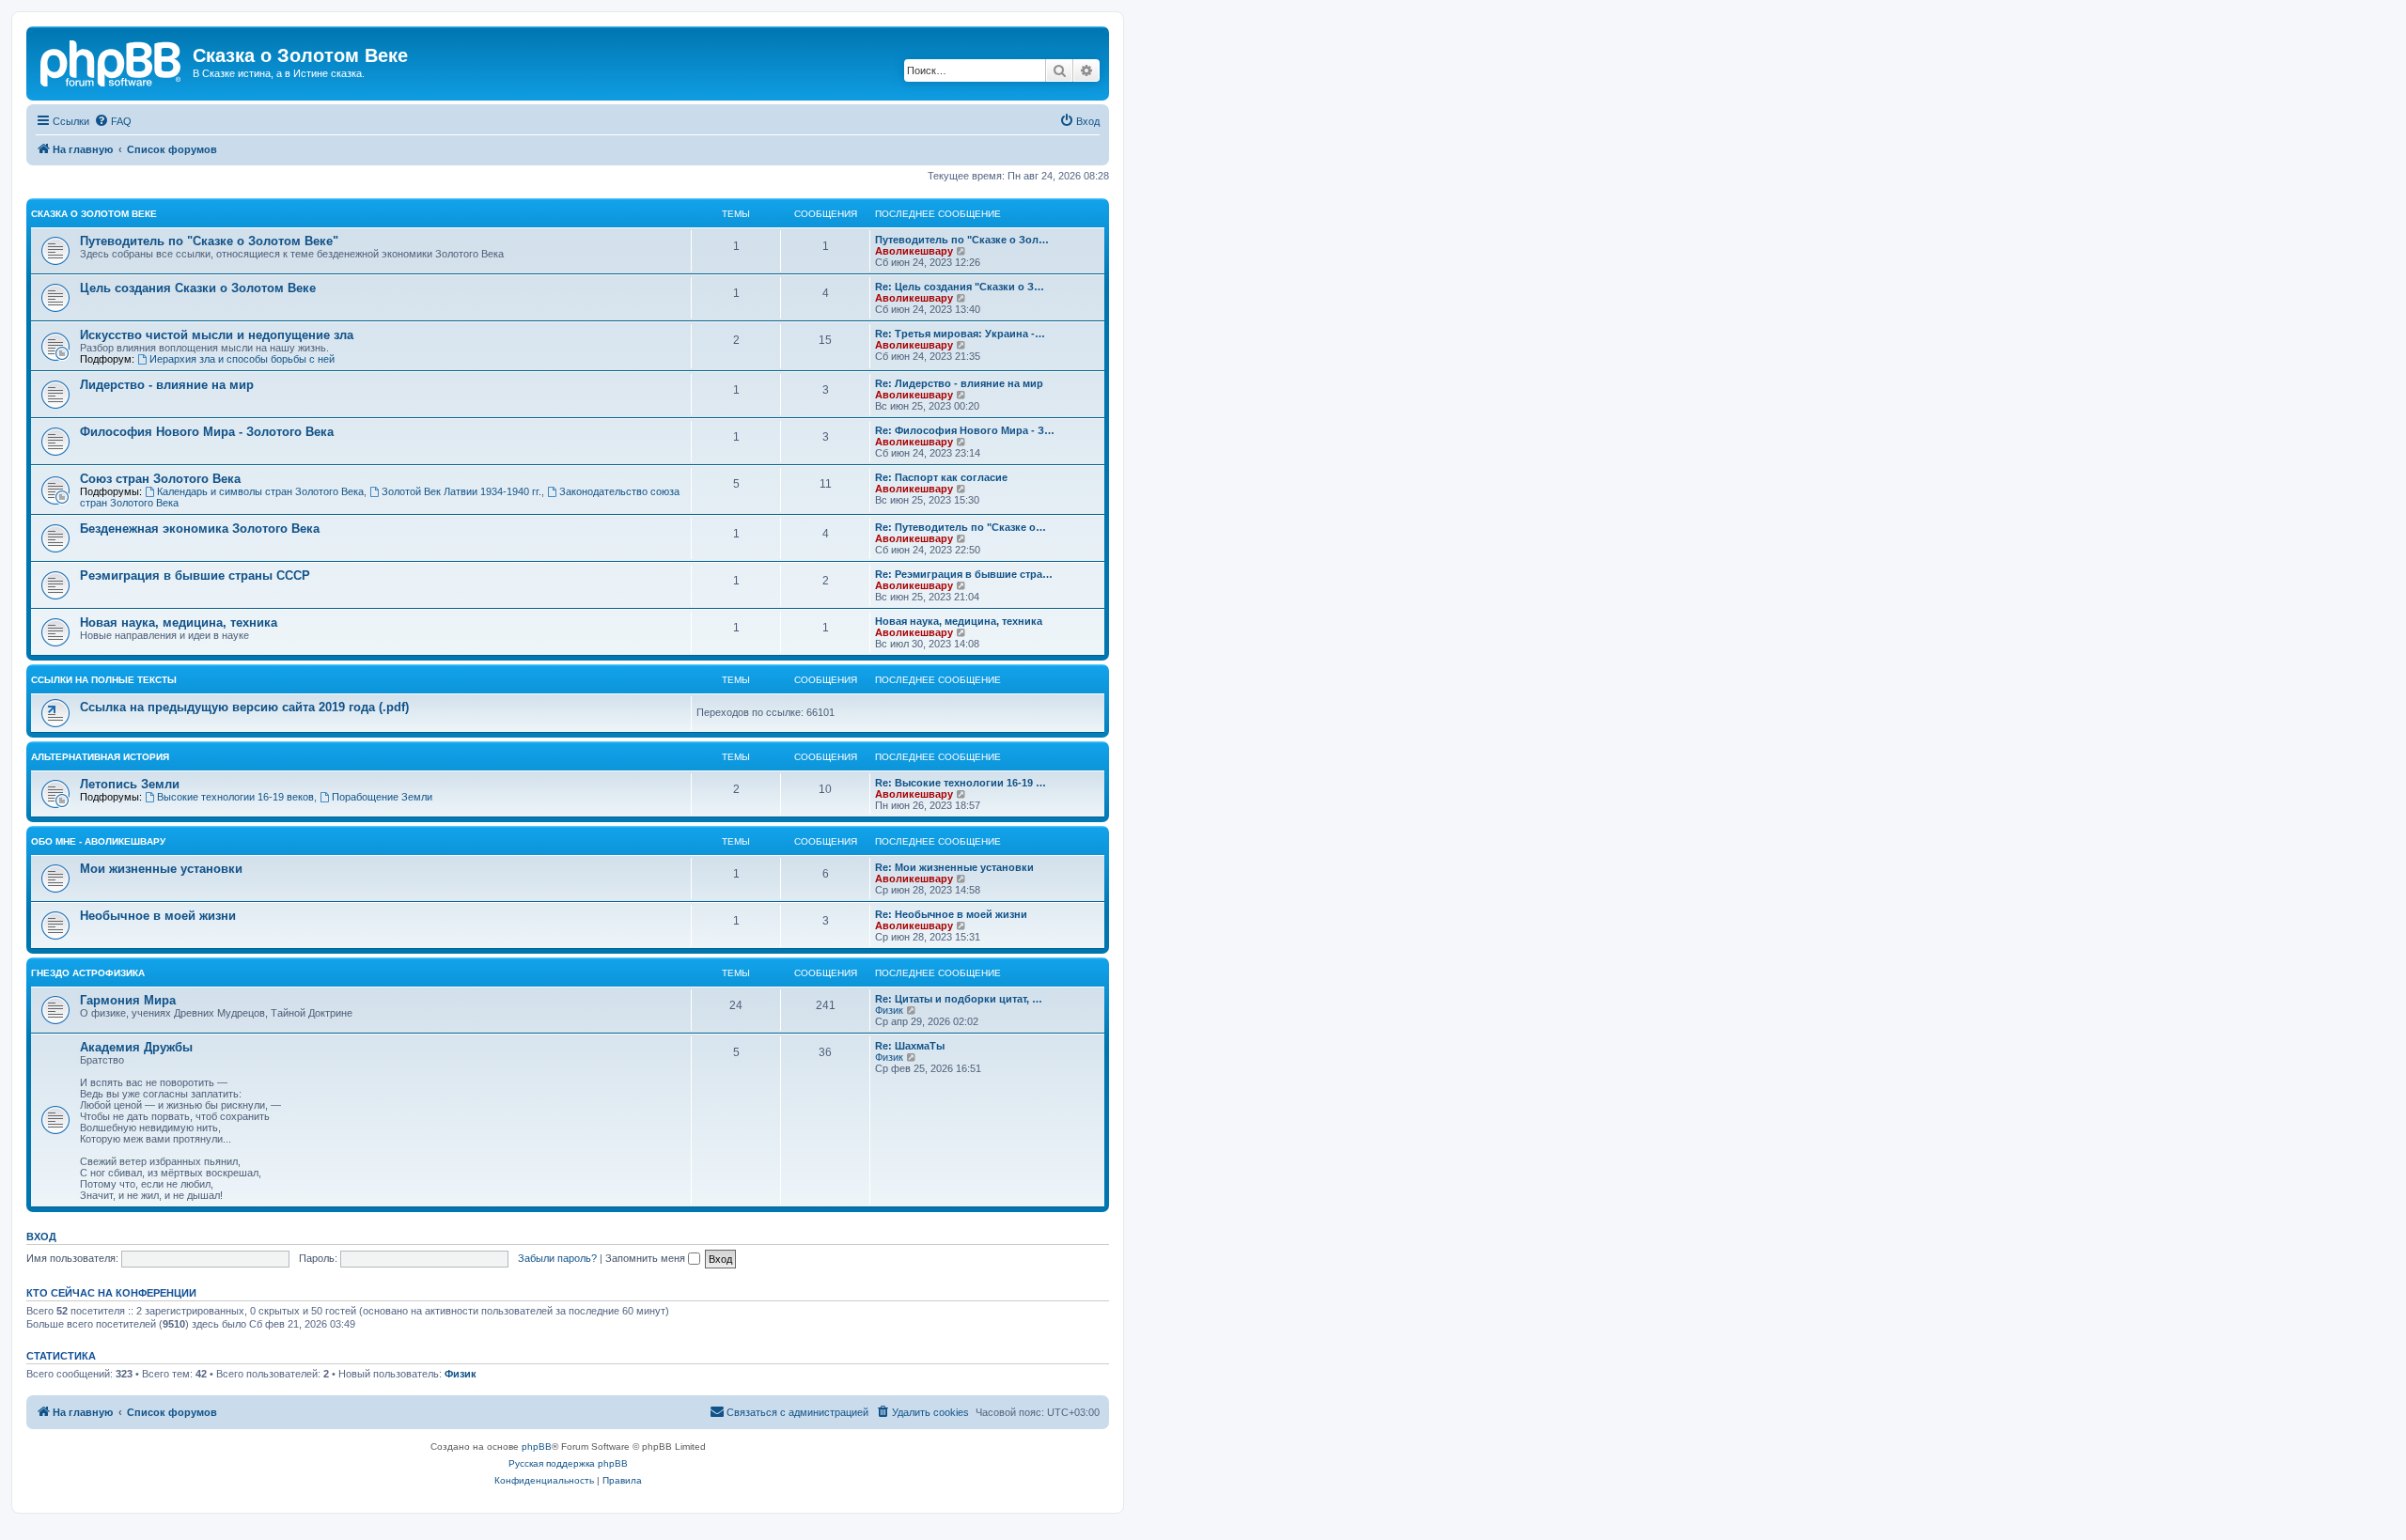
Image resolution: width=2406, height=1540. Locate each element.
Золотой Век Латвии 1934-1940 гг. (461, 491)
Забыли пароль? (557, 1258)
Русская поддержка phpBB (568, 1463)
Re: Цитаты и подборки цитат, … (959, 999)
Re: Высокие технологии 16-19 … (961, 783)
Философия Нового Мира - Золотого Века (207, 432)
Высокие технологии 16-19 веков (235, 797)
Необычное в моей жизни (158, 916)
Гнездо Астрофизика (88, 973)
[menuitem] (113, 121)
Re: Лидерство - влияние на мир (959, 383)
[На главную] (112, 61)
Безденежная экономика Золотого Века (200, 529)
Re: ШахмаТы (910, 1046)
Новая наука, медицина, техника (179, 622)
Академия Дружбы (136, 1047)
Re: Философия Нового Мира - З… (965, 430)
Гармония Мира (128, 1000)
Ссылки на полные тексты (104, 680)
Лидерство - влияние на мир (167, 385)
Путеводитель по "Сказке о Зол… (962, 240)
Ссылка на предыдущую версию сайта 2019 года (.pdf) (244, 707)
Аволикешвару (914, 251)
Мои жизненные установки (161, 869)
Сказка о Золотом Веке (94, 214)
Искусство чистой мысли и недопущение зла (217, 335)
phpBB (537, 1447)
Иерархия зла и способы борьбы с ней (242, 359)
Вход (41, 1237)
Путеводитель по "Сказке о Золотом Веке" (209, 241)
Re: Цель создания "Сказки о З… (960, 287)
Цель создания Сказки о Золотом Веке (198, 288)
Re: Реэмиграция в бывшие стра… (964, 574)
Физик (889, 1010)
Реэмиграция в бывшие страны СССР (195, 576)
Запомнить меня (647, 1258)
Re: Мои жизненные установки (954, 867)
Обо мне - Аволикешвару (98, 841)
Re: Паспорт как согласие (941, 477)
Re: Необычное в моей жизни (951, 914)
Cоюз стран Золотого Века (160, 479)
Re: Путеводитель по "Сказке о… (961, 527)
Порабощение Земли (382, 797)
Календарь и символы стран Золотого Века (260, 491)
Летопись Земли (130, 784)
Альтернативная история (100, 757)
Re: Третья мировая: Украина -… (960, 334)
